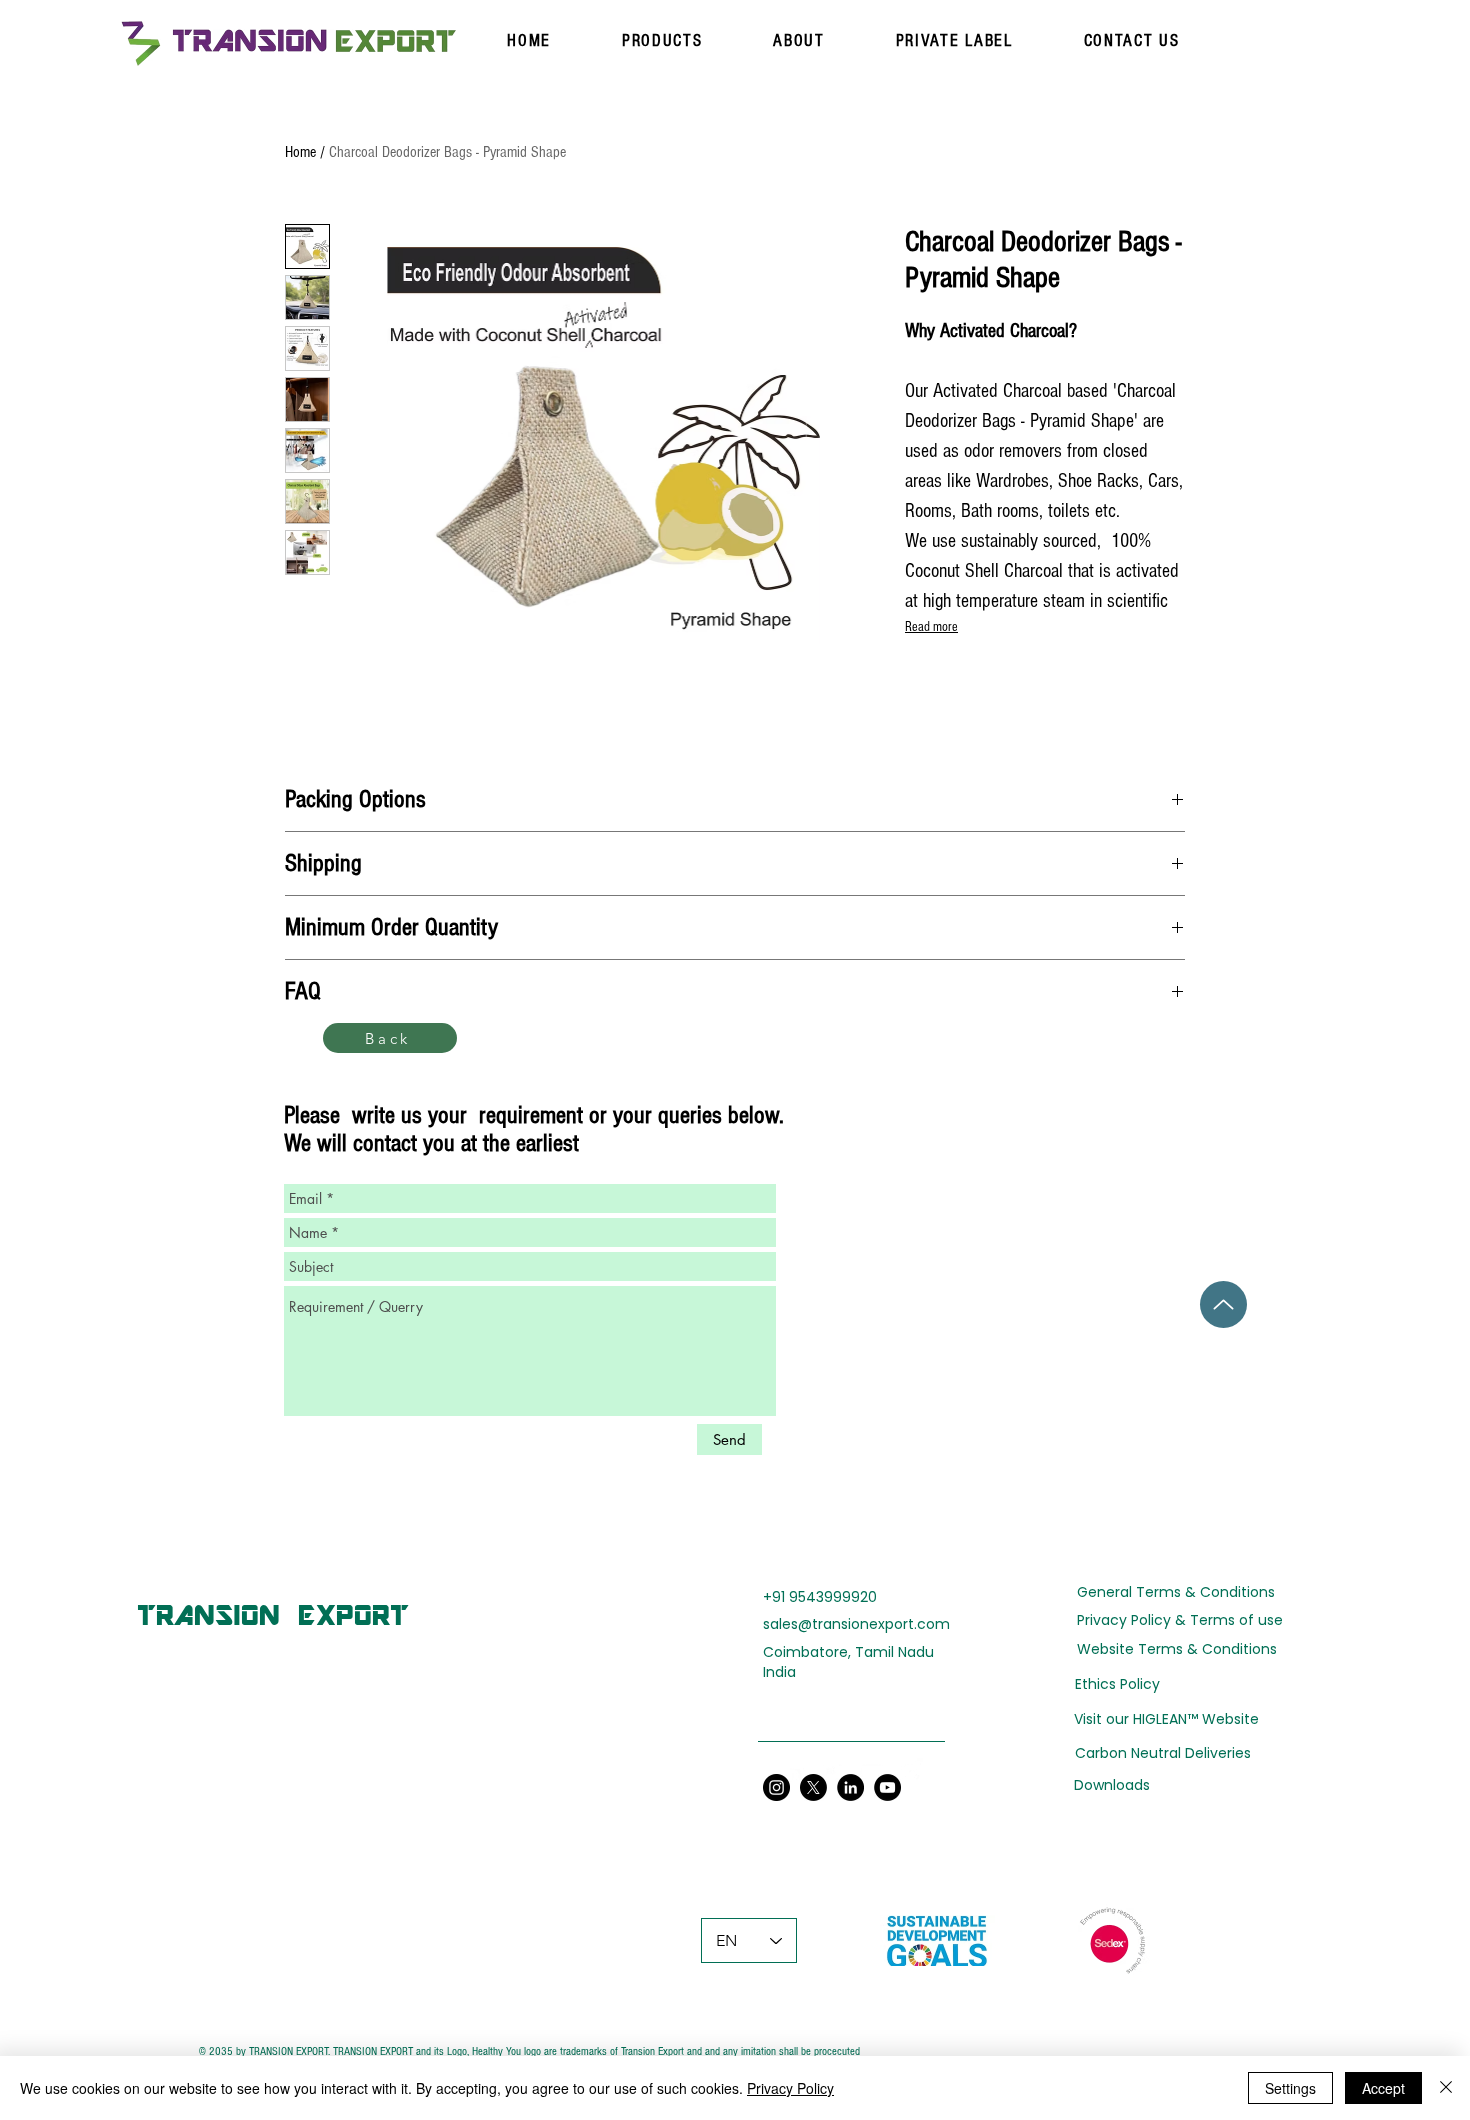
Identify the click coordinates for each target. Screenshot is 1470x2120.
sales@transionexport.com (856, 1624)
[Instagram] (910, 1771)
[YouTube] (871, 1771)
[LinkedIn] (793, 1771)
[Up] (1223, 1304)
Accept (1383, 2088)
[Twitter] (832, 1771)
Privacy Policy (790, 2088)
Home (300, 152)
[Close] (1446, 2088)
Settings (1290, 2088)
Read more (931, 627)
